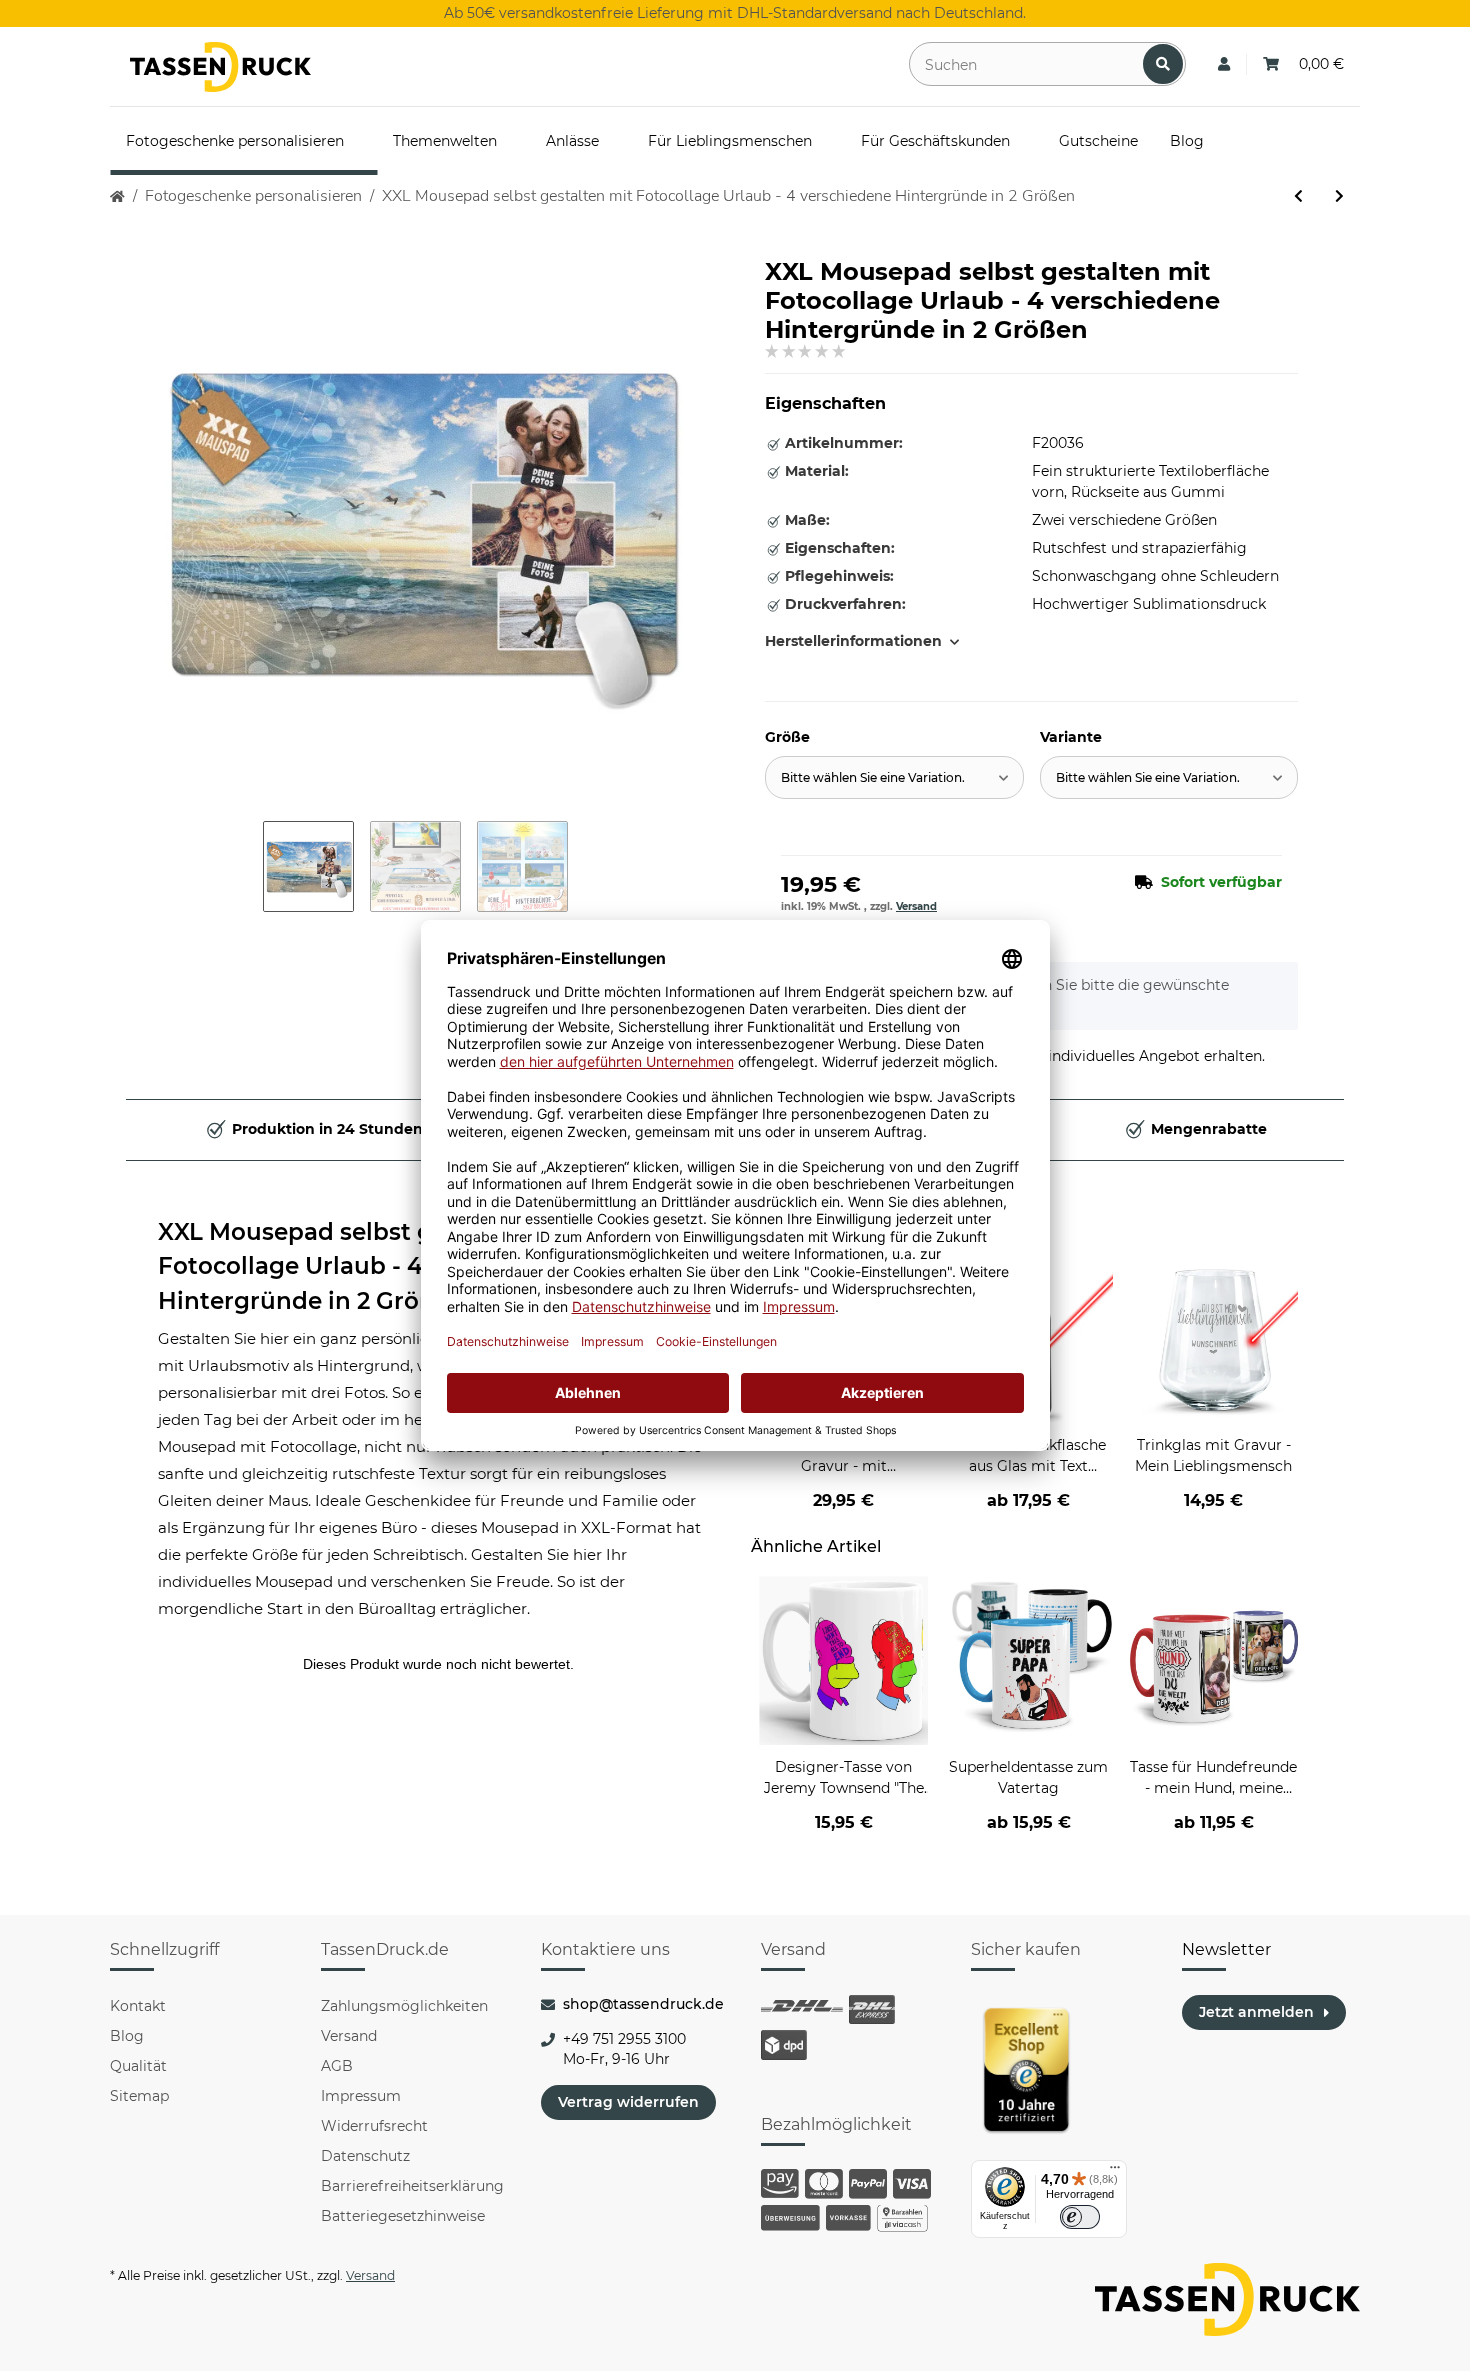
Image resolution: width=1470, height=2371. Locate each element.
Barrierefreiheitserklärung (412, 2186)
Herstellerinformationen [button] (853, 641)
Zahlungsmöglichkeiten (404, 2006)
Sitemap (139, 2096)
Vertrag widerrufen (628, 2102)
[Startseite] (117, 196)
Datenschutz (365, 2156)
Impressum (361, 2096)
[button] (1224, 64)
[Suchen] (1163, 64)
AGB (337, 2066)
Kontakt (138, 2006)
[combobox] (894, 777)
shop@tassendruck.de (643, 2004)
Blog (127, 2036)
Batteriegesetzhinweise (403, 2216)
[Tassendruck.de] (220, 67)
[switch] (1080, 2217)
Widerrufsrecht (374, 2126)
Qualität (138, 2066)
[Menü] (1115, 2172)
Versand (916, 906)
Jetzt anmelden (1256, 2012)
